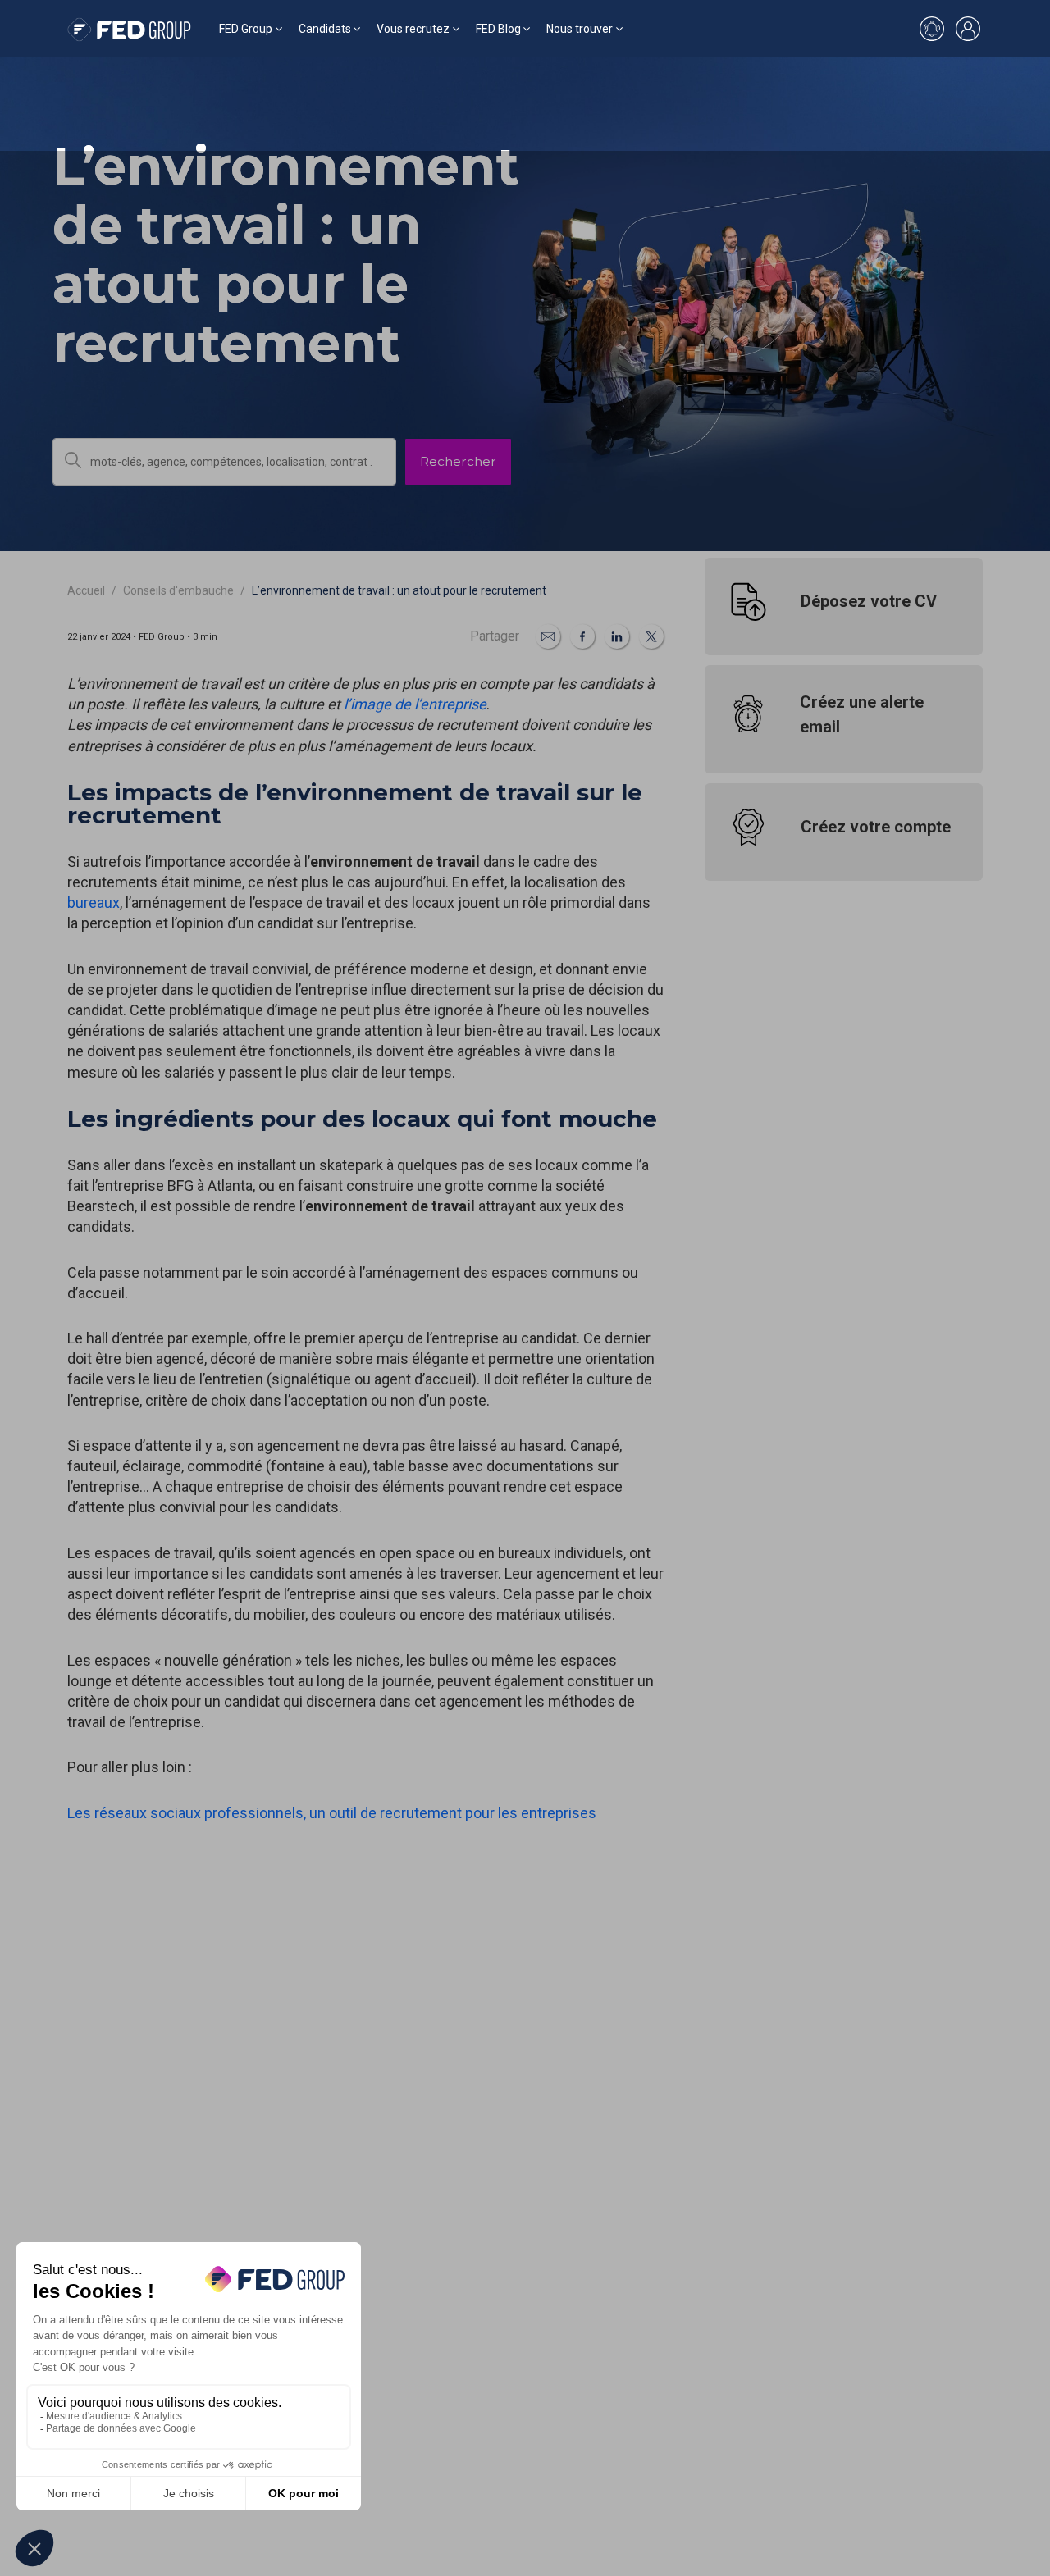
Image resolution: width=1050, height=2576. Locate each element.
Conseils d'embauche (178, 590)
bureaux (94, 903)
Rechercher (458, 461)
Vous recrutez (413, 29)
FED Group (246, 29)
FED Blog (498, 29)
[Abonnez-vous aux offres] (932, 29)
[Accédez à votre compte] (968, 29)
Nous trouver (580, 29)
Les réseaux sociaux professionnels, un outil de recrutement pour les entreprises (332, 1813)
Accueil (86, 590)
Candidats (325, 29)
